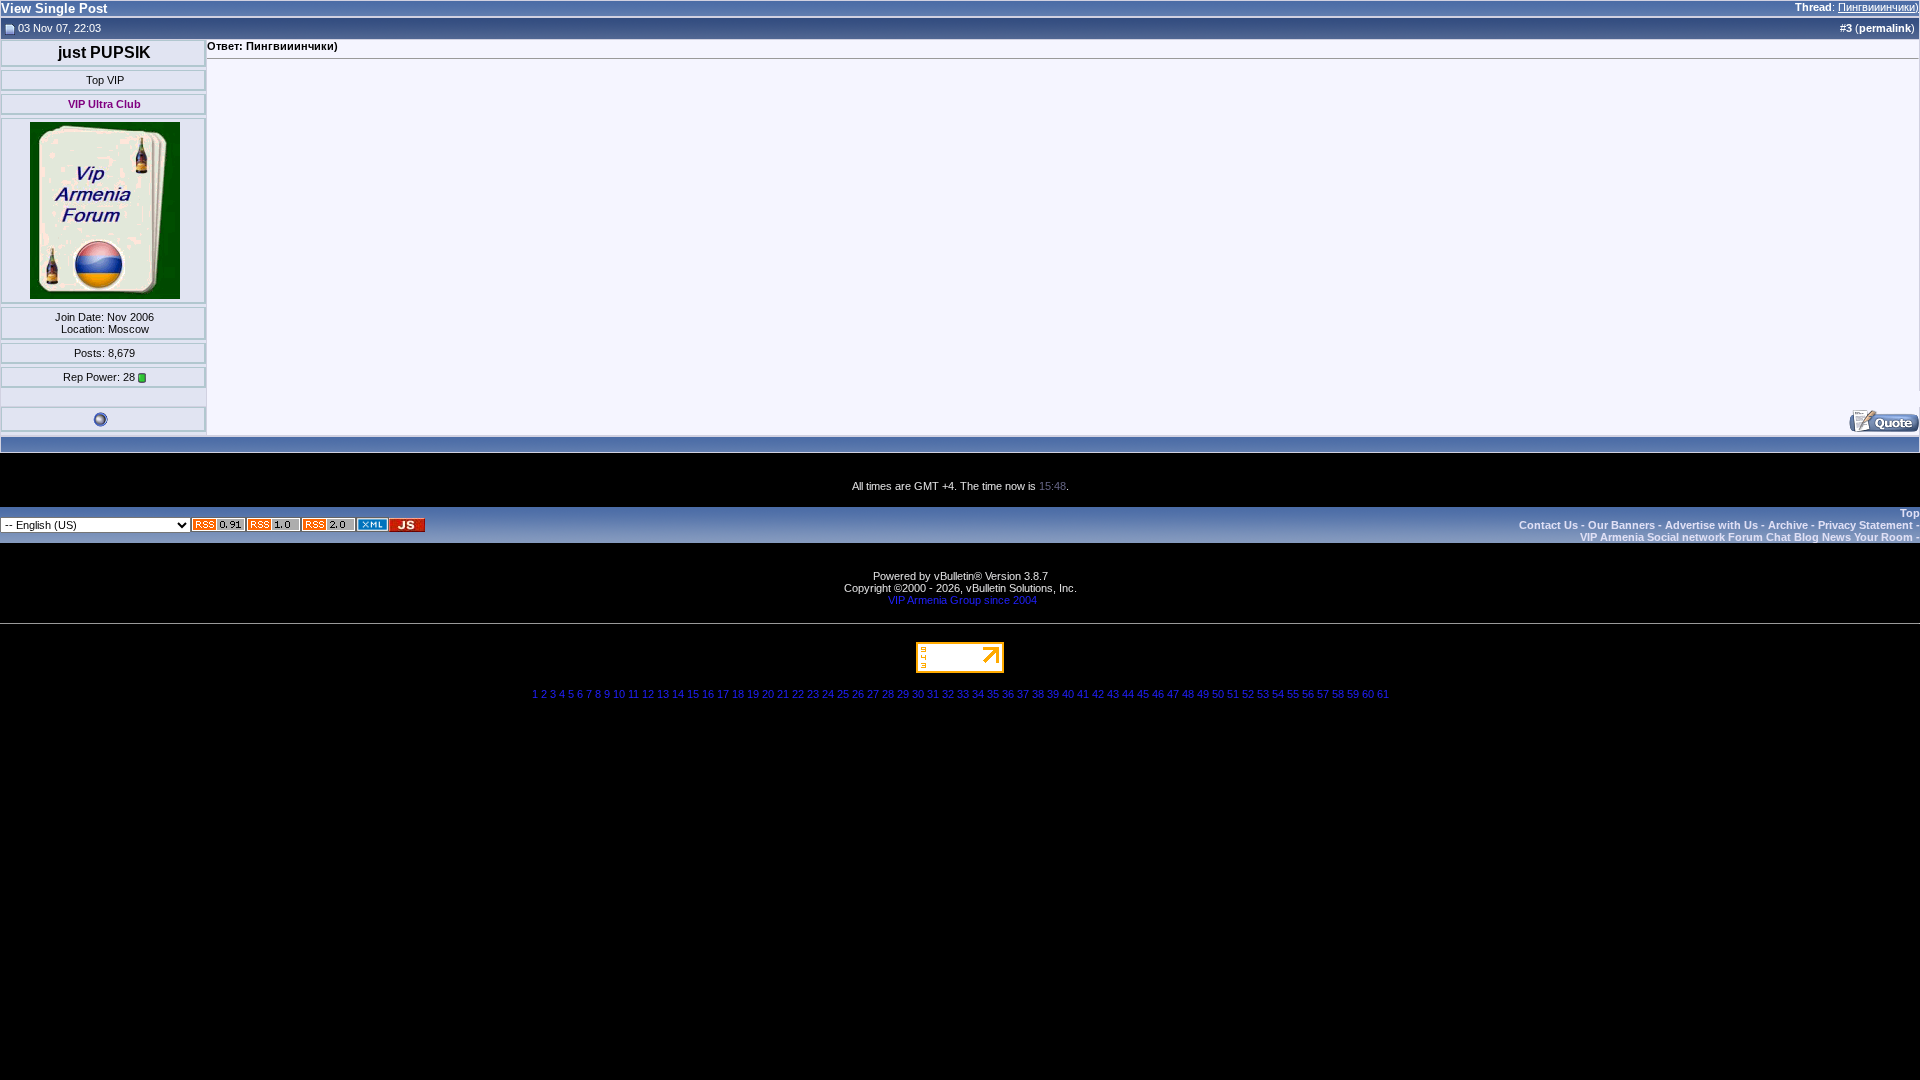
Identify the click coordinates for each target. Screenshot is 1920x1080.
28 (888, 694)
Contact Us (1548, 525)
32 (948, 694)
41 (1083, 694)
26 (858, 694)
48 (1188, 694)
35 (993, 694)
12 (648, 694)
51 (1233, 694)
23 (813, 694)
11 (633, 694)
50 (1218, 694)
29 (903, 694)
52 (1248, 694)
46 (1158, 694)
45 (1143, 694)
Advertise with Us (1711, 525)
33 (963, 694)
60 (1368, 694)
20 (768, 694)
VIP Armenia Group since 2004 (962, 600)
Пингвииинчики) (1878, 7)
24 (828, 694)
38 (1038, 694)
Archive (1788, 525)
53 (1263, 694)
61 (1383, 694)
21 (783, 694)
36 (1008, 694)
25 (843, 694)
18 (738, 694)
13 (663, 694)
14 (678, 694)
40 (1068, 694)
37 (1023, 694)
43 (1113, 694)
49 (1203, 694)
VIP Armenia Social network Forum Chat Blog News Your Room (1746, 537)
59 (1353, 694)
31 (933, 694)
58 (1338, 694)
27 (873, 694)
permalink (1885, 28)
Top (1910, 513)
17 (723, 694)
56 (1308, 694)
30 (918, 694)
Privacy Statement (1865, 525)
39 (1053, 694)
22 (798, 694)
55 (1293, 694)
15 (693, 694)
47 (1173, 694)
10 (619, 694)
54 (1278, 694)
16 (708, 694)
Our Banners (1621, 525)
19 (753, 694)
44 (1128, 694)
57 (1323, 694)
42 (1098, 694)
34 (978, 694)
